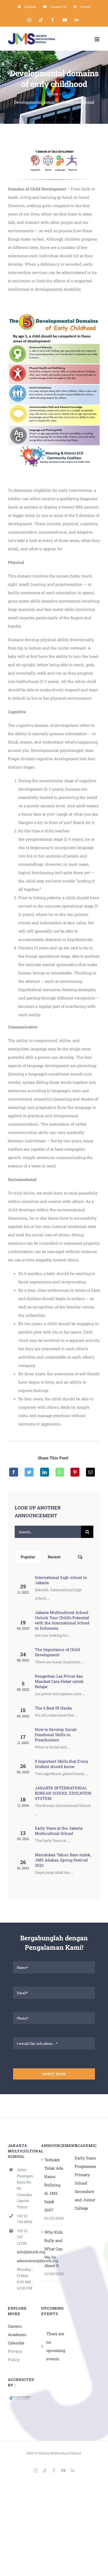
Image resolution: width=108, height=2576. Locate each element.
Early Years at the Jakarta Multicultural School (59, 1831)
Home (53, 94)
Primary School (82, 2179)
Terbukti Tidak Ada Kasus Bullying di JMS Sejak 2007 (54, 2185)
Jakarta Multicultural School (59, 2453)
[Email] (90, 1472)
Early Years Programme (85, 2162)
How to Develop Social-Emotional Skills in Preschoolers (56, 1735)
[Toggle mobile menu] (97, 39)
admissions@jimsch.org (25, 2261)
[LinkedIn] (45, 1472)
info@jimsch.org (25, 2252)
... (48, 1598)
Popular (28, 1557)
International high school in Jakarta (61, 1580)
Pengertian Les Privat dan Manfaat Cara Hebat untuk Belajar (59, 1681)
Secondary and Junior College (85, 2200)
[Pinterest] (75, 1472)
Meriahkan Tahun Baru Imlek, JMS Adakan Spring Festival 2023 (63, 1860)
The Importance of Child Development (57, 1652)
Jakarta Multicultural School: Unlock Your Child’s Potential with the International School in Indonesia (62, 1620)
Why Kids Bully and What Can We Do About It (53, 2249)
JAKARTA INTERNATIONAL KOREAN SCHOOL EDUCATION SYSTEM (63, 1793)
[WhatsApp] (60, 1472)
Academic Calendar (17, 2339)
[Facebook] (14, 1472)
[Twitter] (29, 1472)
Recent (54, 1557)
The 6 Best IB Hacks (53, 1708)
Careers (15, 2326)
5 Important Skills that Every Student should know (62, 1764)
